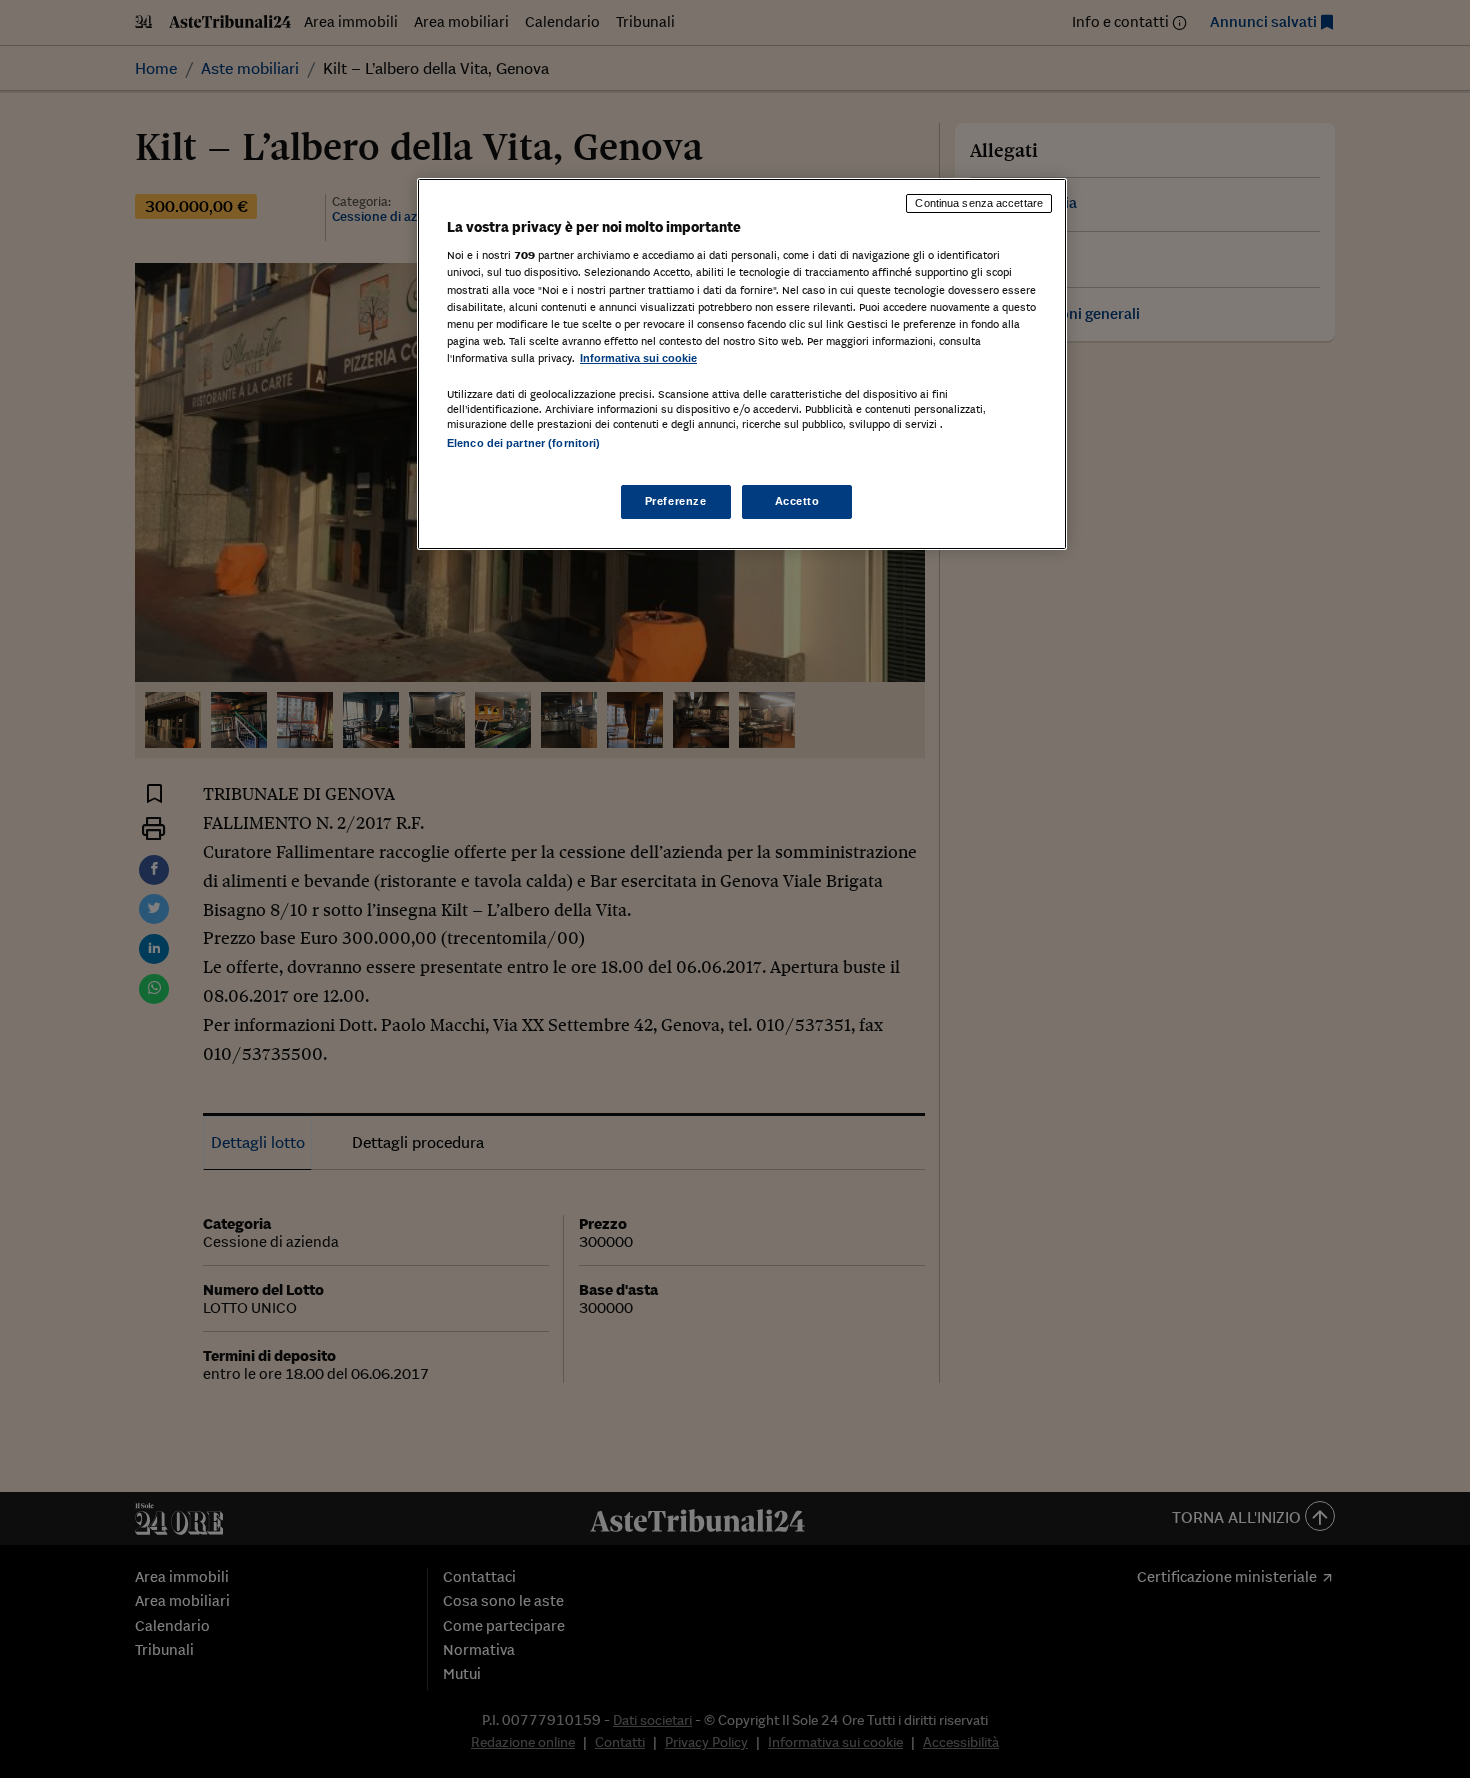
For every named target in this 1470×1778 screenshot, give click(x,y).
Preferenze (676, 501)
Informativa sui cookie (638, 358)
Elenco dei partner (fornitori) (523, 443)
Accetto (797, 501)
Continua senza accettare (979, 203)
